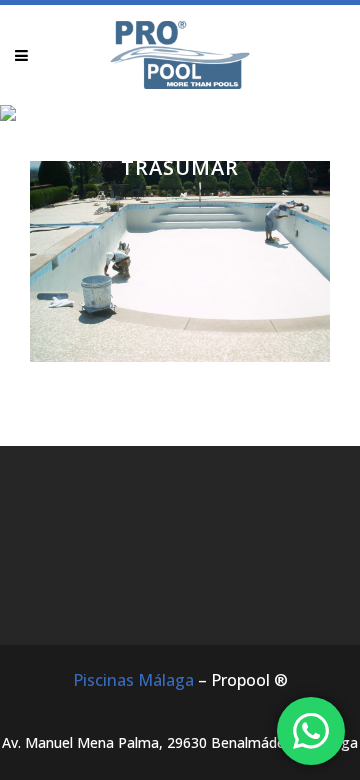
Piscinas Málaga (133, 680)
